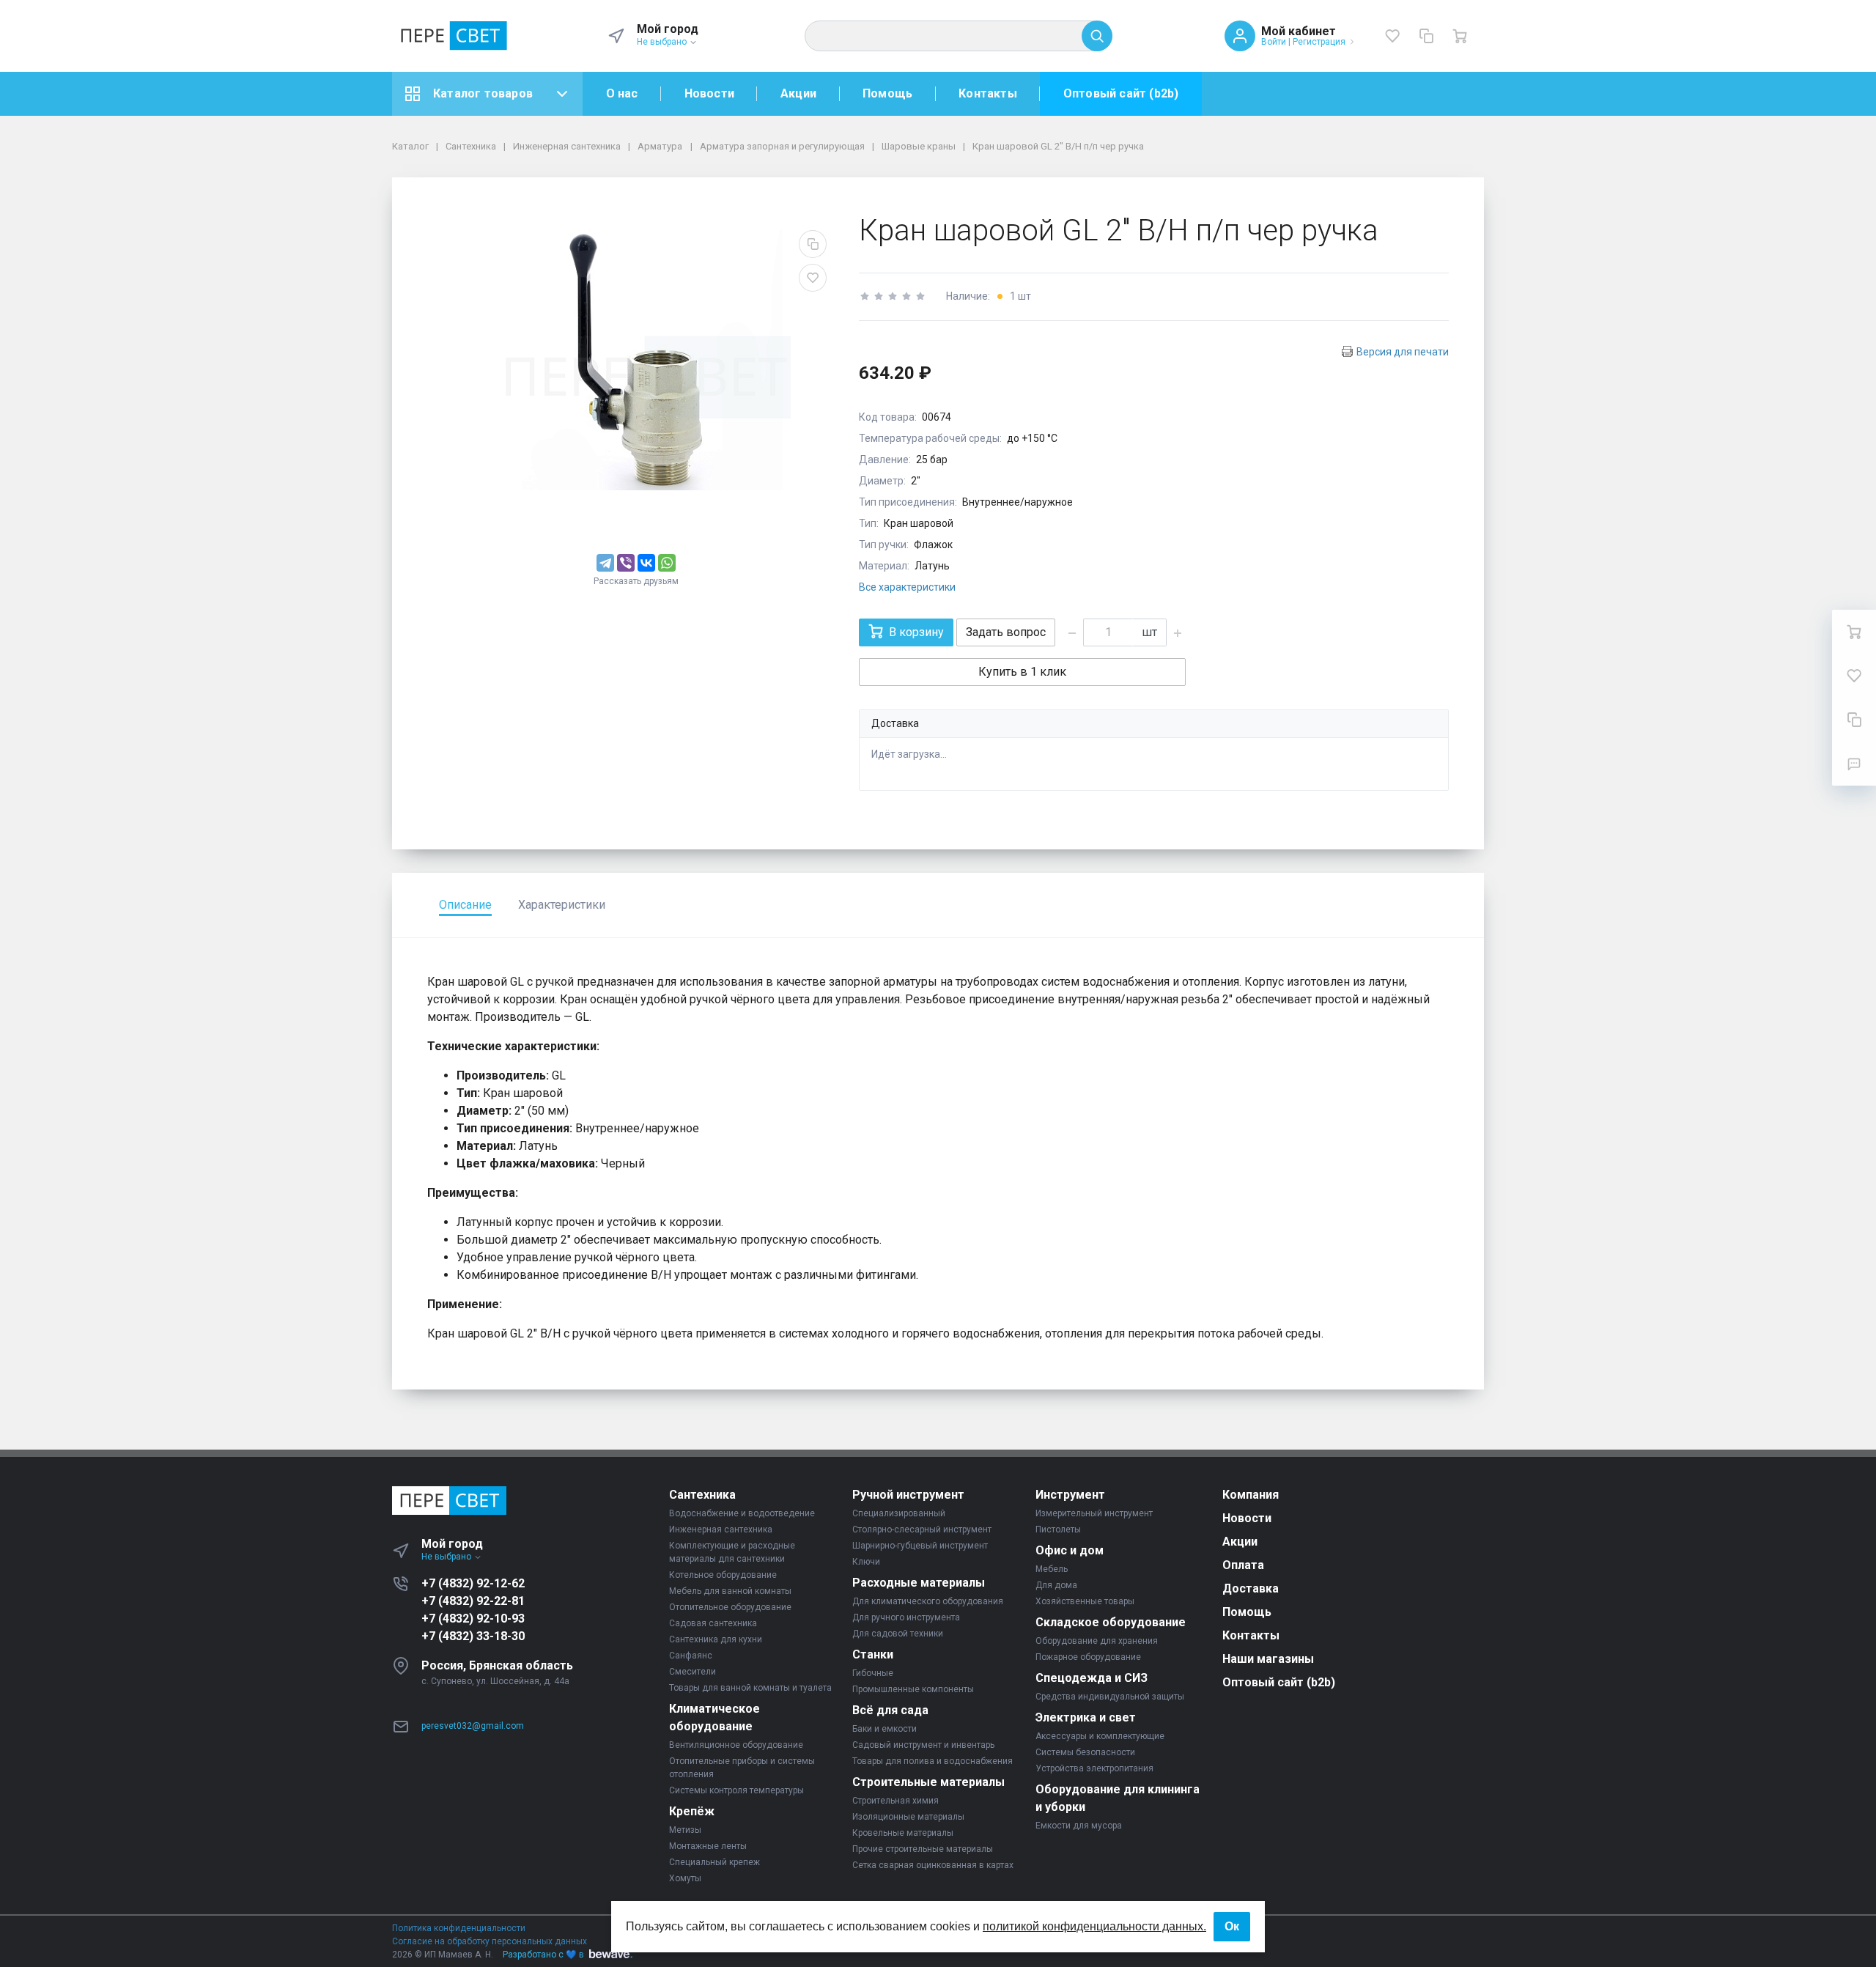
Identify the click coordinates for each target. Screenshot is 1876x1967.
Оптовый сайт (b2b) (1121, 93)
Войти (1274, 42)
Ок (1232, 1926)
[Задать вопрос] (1854, 764)
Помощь (887, 93)
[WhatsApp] (667, 563)
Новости (709, 93)
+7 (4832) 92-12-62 (473, 1583)
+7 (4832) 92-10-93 (473, 1619)
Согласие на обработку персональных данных (490, 1941)
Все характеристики (907, 587)
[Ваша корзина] (1460, 36)
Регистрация (1319, 42)
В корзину (916, 632)
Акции (798, 93)
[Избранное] (1392, 36)
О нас (622, 93)
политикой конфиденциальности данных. (1094, 1926)
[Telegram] (605, 563)
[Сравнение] (1426, 36)
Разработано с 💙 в (543, 1955)
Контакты (988, 93)
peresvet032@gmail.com (473, 1726)
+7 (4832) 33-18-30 (473, 1636)
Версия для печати (1403, 352)
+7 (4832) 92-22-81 (473, 1601)
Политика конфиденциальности (459, 1928)
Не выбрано (663, 42)
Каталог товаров (483, 93)
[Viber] (626, 563)
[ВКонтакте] (646, 563)
